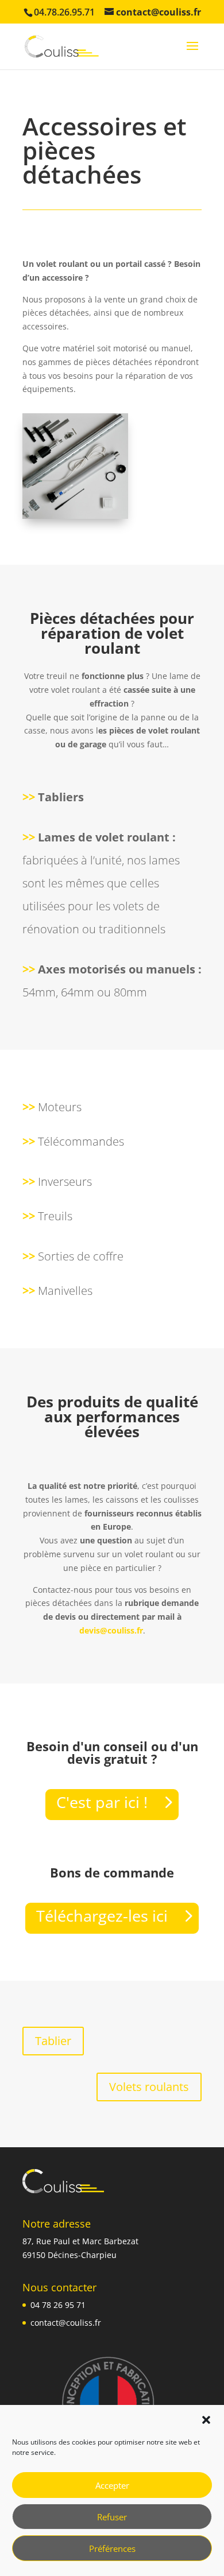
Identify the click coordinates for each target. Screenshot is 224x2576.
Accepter (112, 2485)
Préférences (112, 2548)
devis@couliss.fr (111, 1630)
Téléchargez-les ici (102, 1916)
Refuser (112, 2517)
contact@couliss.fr (66, 2323)
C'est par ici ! (102, 1802)
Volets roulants (149, 2087)
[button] (206, 2420)
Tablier (53, 2041)
